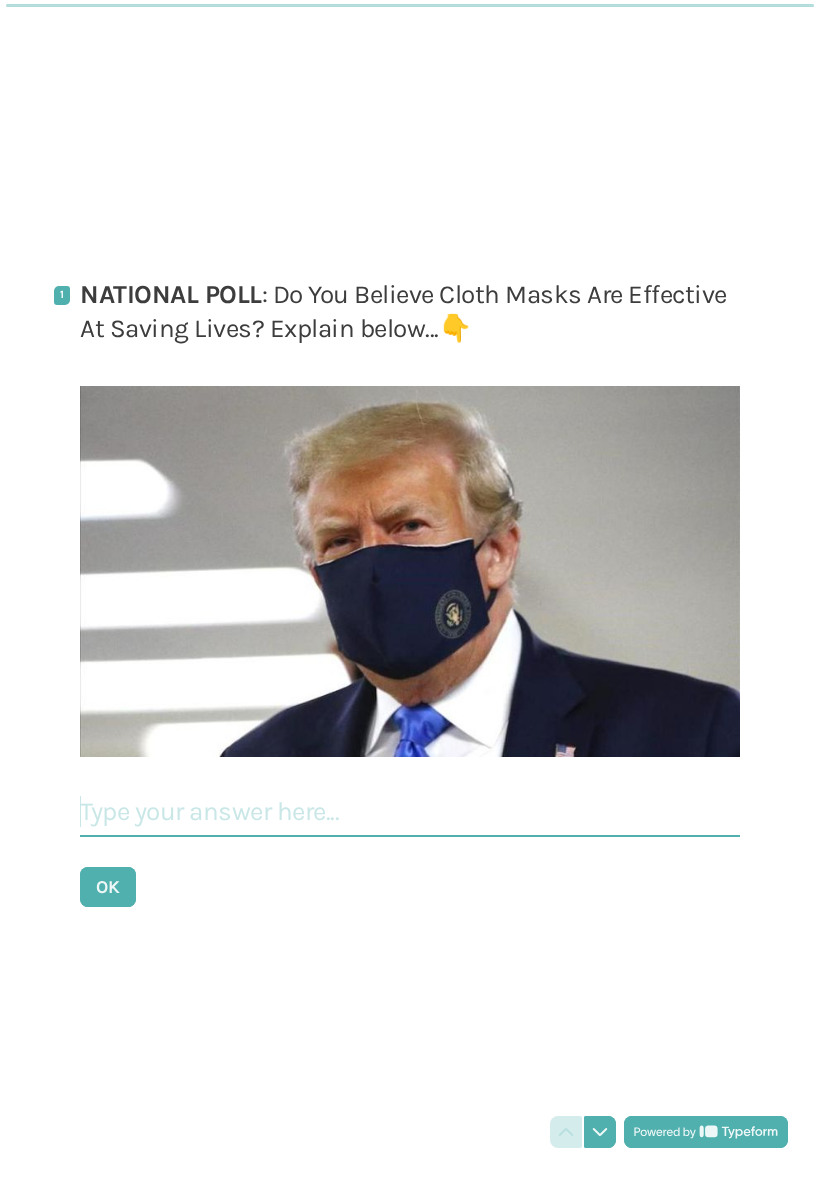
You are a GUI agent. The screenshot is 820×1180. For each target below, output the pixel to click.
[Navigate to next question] (600, 1132)
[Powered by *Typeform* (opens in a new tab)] (706, 1132)
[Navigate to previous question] (566, 1132)
